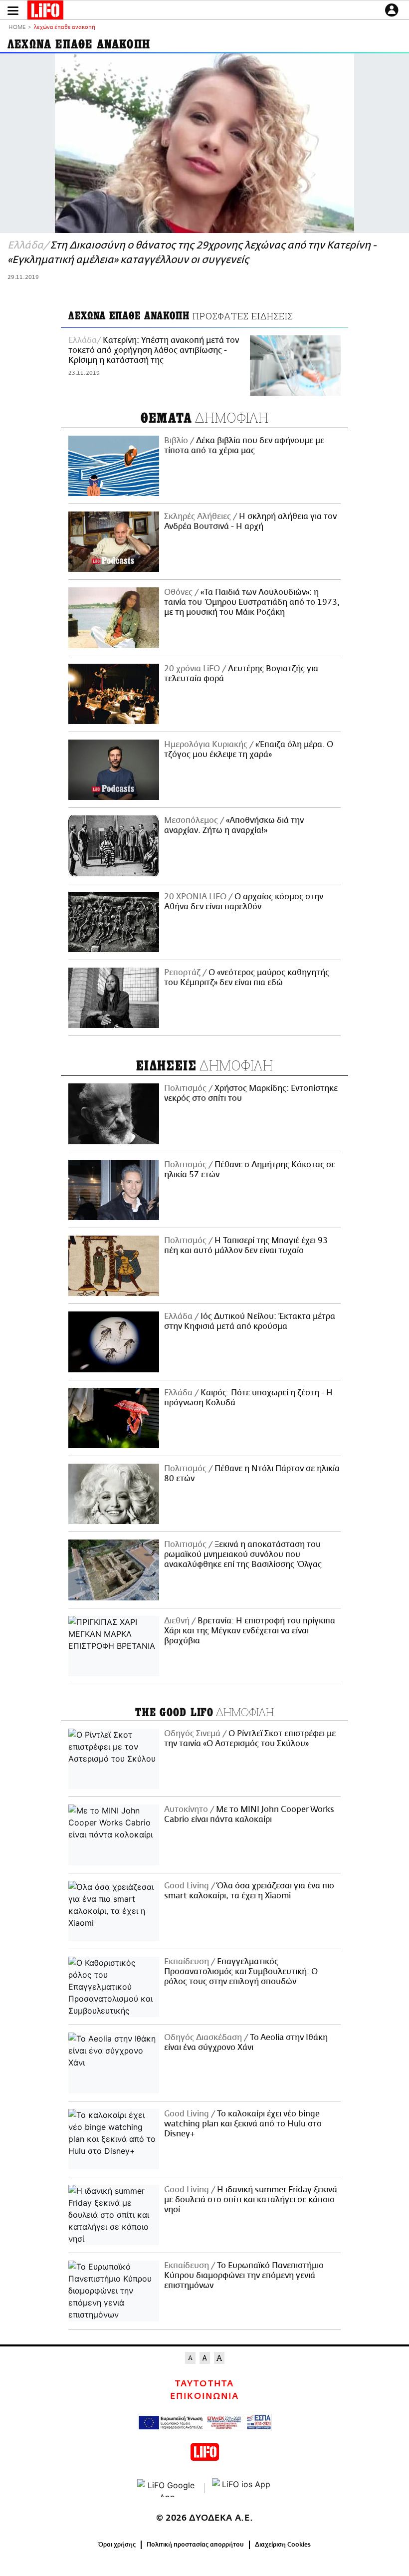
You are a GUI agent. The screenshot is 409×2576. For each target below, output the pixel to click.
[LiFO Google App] (167, 2488)
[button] (13, 11)
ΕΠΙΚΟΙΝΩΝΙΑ (204, 2396)
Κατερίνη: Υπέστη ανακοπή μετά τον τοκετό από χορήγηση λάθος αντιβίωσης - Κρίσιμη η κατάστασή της (154, 350)
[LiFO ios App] (242, 2488)
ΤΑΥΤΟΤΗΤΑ (204, 2384)
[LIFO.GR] (45, 12)
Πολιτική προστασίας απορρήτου (195, 2545)
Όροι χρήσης (117, 2545)
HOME (17, 28)
